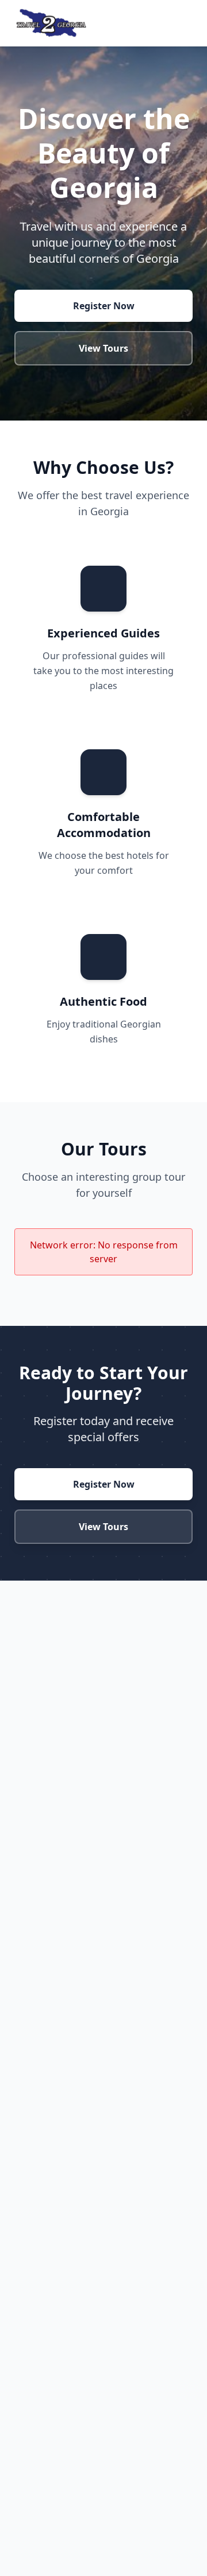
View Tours (103, 348)
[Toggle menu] (186, 23)
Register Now (104, 306)
